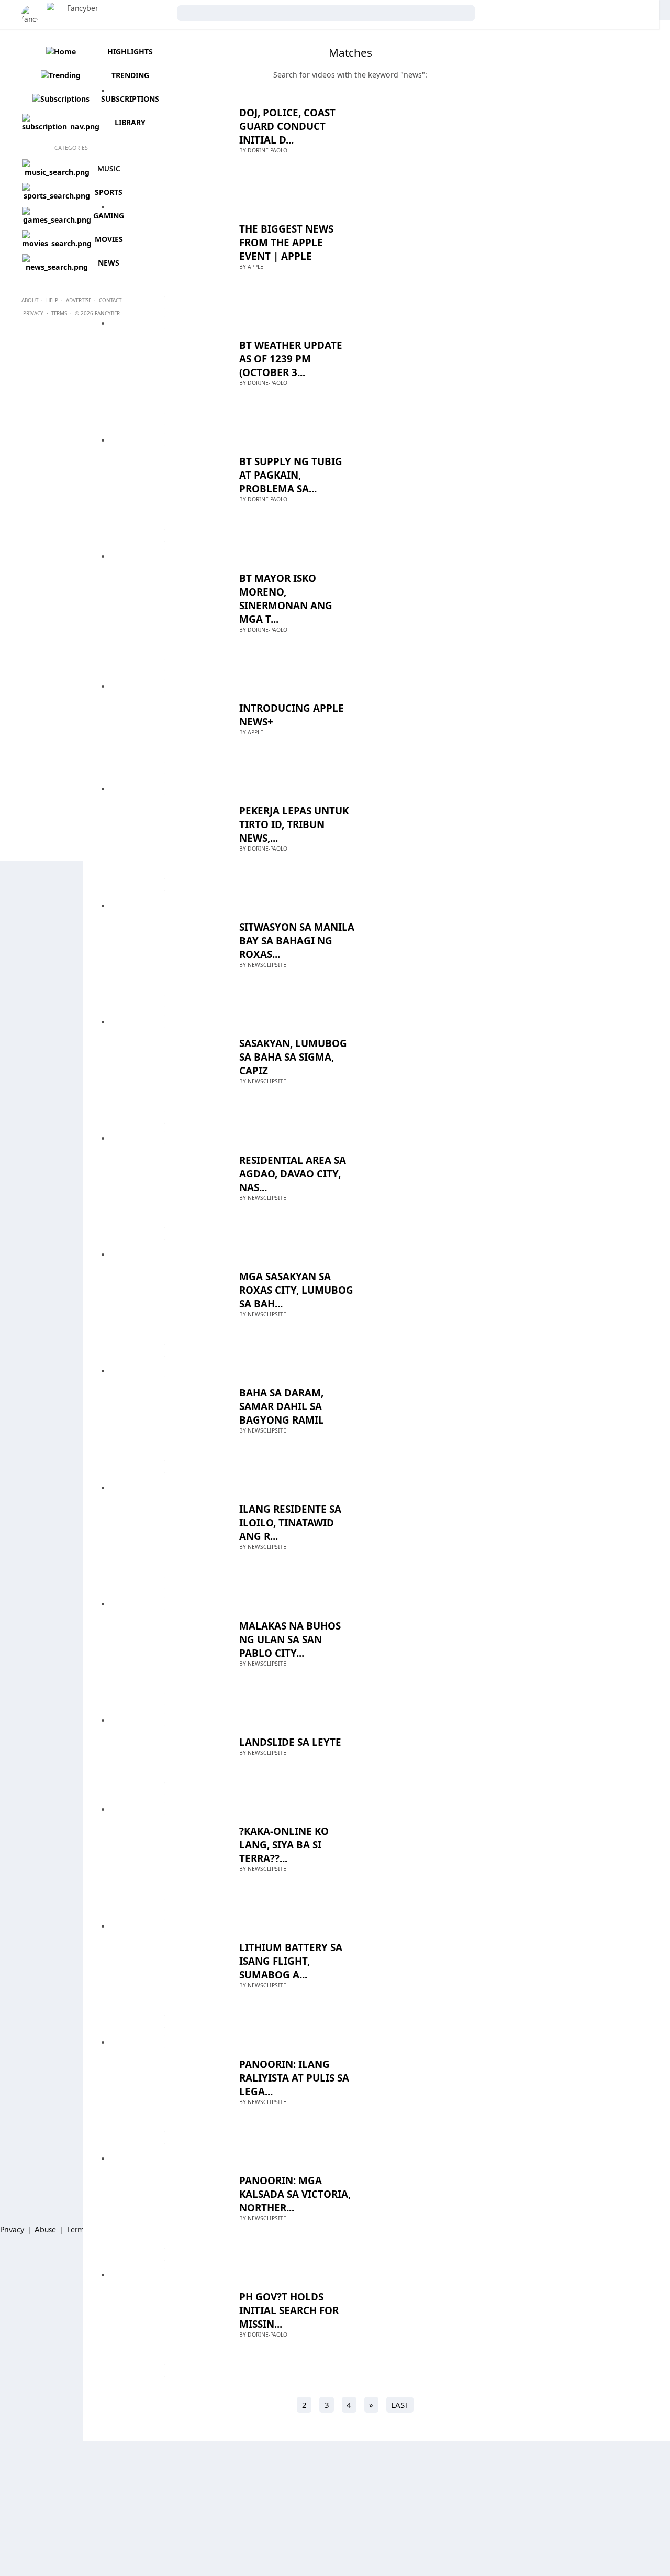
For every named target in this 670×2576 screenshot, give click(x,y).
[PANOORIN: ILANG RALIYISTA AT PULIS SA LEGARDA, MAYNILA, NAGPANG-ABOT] (164, 2090)
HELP (52, 300)
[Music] (57, 172)
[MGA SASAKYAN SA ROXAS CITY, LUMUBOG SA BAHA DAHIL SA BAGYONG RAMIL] (164, 1302)
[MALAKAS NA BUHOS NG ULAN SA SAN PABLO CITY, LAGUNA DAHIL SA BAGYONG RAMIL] (164, 1651)
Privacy (12, 2229)
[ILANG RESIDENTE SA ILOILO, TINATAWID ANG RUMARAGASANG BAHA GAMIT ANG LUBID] (164, 1535)
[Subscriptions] (60, 99)
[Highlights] (60, 52)
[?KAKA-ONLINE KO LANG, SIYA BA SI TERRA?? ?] (164, 1857)
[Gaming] (57, 220)
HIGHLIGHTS (130, 52)
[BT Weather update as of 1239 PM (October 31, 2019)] (164, 371)
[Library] (60, 126)
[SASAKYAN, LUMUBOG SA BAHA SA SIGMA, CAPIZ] (164, 1069)
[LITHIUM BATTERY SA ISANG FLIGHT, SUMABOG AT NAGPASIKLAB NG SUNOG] (164, 1973)
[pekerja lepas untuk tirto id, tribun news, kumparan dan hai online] (164, 836)
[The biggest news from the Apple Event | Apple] (164, 254)
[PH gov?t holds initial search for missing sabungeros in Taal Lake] (164, 2322)
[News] (57, 267)
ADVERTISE (79, 300)
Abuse (45, 2229)
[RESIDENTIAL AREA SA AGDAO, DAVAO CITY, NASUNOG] (164, 1186)
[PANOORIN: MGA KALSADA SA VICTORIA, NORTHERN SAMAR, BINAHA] (164, 2206)
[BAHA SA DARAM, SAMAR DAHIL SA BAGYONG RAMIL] (164, 1418)
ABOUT (30, 300)
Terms (77, 2229)
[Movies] (57, 243)
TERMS (59, 313)
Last (400, 2405)
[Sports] (57, 196)
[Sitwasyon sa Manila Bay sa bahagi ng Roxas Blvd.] (164, 953)
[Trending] (60, 75)
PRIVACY (33, 313)
